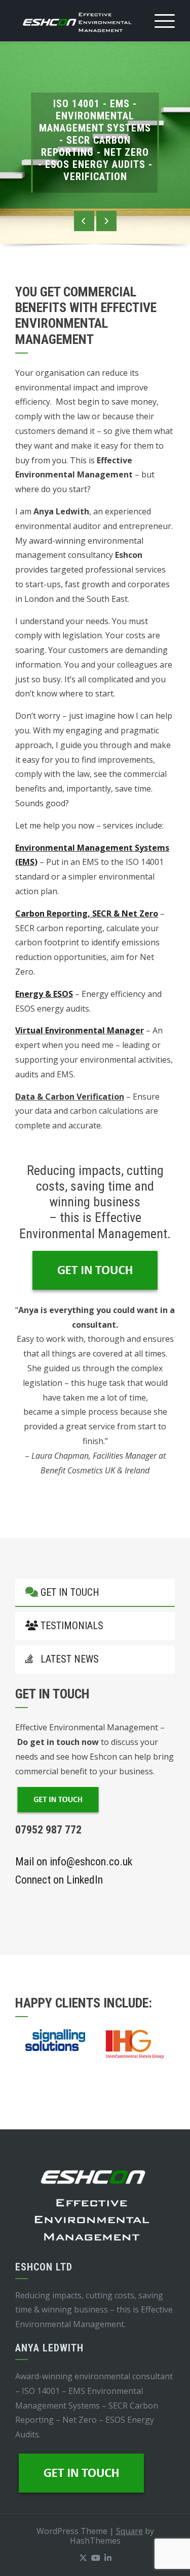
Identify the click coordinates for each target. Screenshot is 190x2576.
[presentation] (84, 221)
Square (129, 2531)
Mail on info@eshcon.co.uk (74, 1862)
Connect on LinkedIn (59, 1880)
